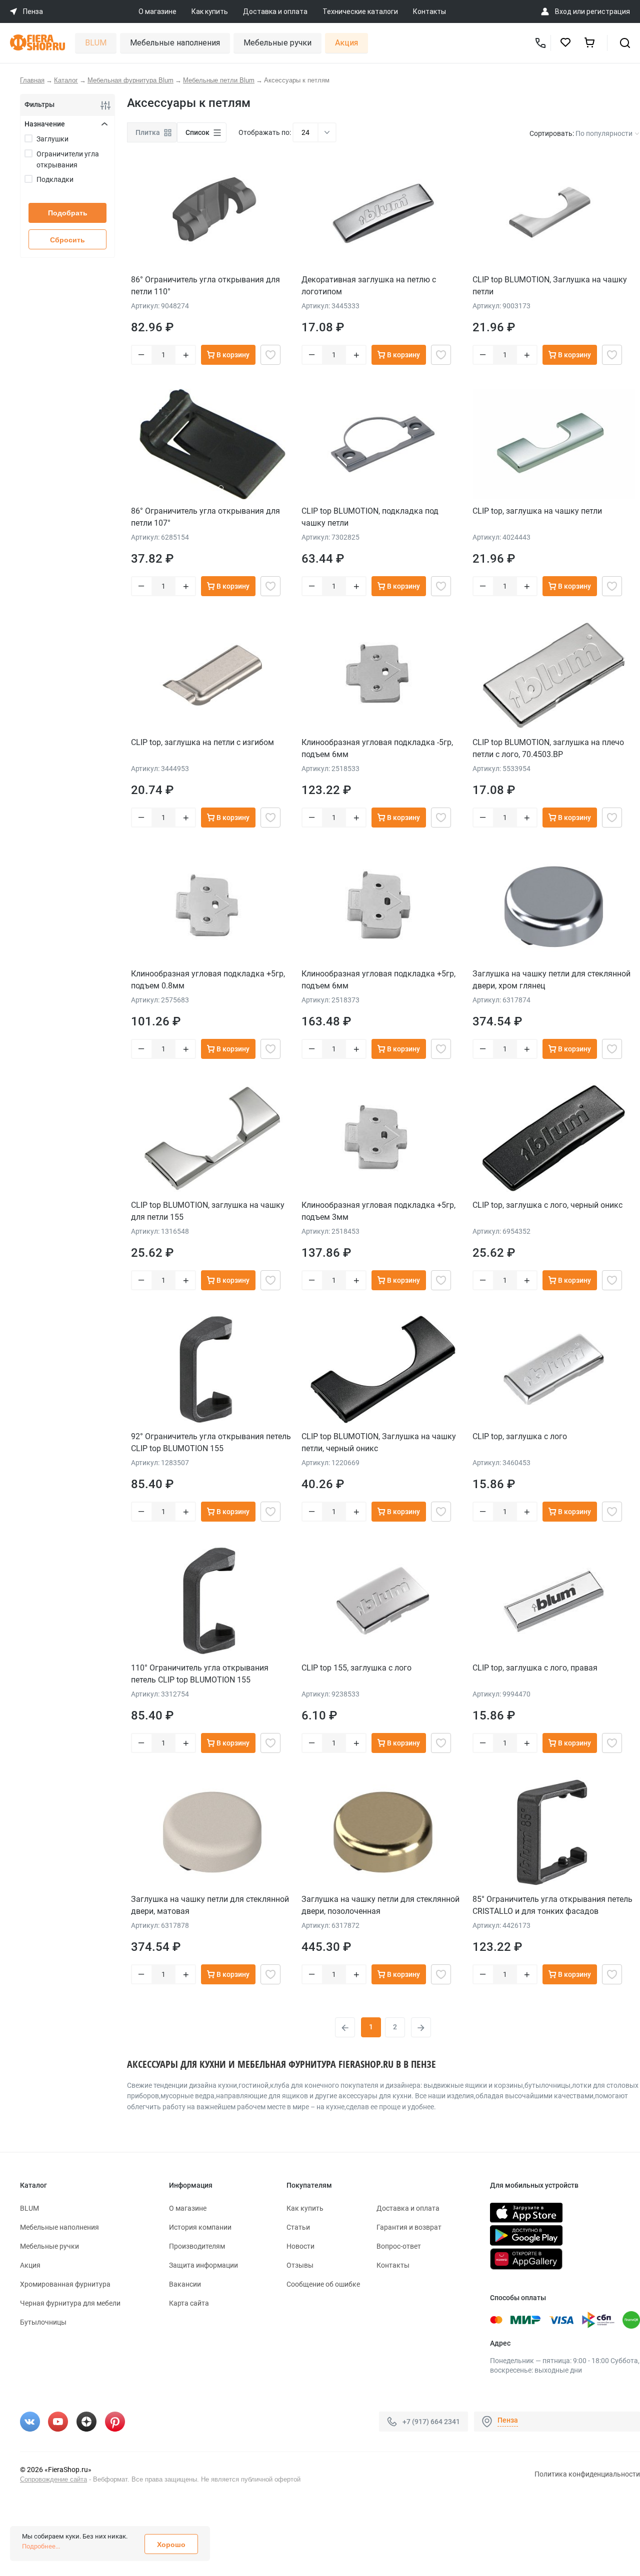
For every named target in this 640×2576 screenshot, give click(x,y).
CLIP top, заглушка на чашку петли (537, 511)
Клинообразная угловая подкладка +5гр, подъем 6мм (378, 980)
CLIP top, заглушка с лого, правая (535, 1668)
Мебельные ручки (277, 43)
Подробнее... (41, 2546)
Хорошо (171, 2545)
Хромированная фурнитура (65, 2284)
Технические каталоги (360, 11)
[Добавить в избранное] (270, 355)
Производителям (197, 2246)
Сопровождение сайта (53, 2479)
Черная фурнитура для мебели (70, 2303)
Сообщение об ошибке (323, 2284)
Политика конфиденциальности (587, 2474)
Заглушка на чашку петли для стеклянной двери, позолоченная (380, 1905)
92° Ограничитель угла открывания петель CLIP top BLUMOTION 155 (211, 1442)
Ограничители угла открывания (68, 159)
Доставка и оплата (275, 11)
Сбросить (67, 240)
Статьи (298, 2227)
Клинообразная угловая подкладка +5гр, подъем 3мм (378, 1211)
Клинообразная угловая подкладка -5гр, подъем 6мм (377, 748)
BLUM (96, 43)
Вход (563, 11)
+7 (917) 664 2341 (431, 2421)
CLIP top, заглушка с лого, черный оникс (547, 1205)
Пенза (508, 2420)
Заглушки (52, 139)
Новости (300, 2246)
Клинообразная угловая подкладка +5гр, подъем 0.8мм (208, 980)
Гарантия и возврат (409, 2227)
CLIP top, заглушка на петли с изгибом (202, 742)
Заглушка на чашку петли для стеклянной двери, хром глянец (551, 980)
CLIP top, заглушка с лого (520, 1436)
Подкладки (55, 179)
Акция (346, 43)
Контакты (429, 11)
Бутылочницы (43, 2322)
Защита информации (203, 2265)
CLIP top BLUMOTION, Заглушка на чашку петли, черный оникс (379, 1442)
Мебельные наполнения (175, 43)
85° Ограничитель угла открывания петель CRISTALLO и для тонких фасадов (552, 1905)
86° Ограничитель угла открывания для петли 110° (205, 286)
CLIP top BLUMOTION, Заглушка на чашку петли (550, 286)
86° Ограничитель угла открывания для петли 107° (205, 517)
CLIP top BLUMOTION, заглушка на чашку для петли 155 (208, 1211)
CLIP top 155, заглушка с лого (356, 1668)
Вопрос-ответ (399, 2246)
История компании (200, 2227)
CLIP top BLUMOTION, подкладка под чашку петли (370, 517)
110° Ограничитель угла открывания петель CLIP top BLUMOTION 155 (200, 1674)
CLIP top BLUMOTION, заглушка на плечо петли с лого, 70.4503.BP (548, 748)
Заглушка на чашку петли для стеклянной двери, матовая (210, 1905)
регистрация (608, 11)
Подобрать (68, 213)
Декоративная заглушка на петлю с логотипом (369, 286)
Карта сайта (189, 2303)
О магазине (157, 11)
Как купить (210, 11)
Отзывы (300, 2265)
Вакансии (185, 2284)
